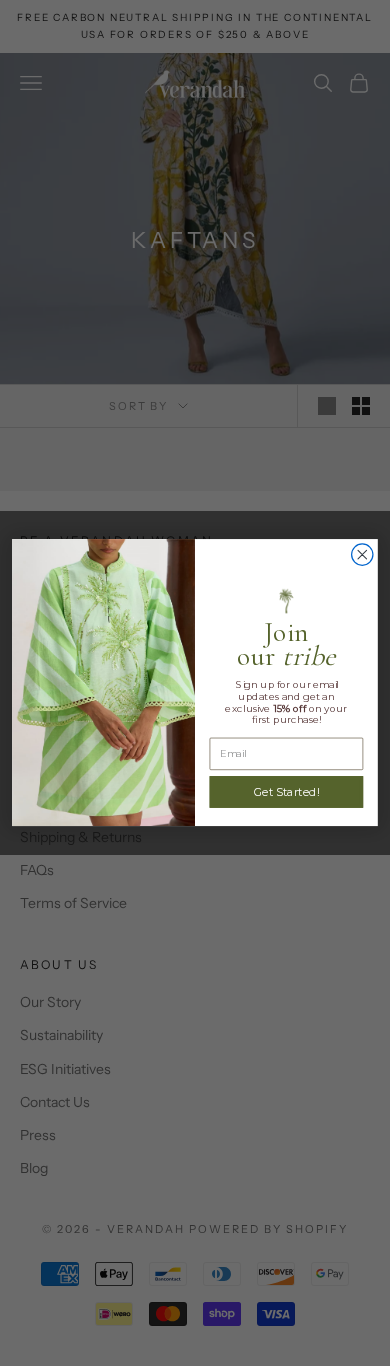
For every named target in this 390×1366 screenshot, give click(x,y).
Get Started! (286, 792)
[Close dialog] (362, 554)
